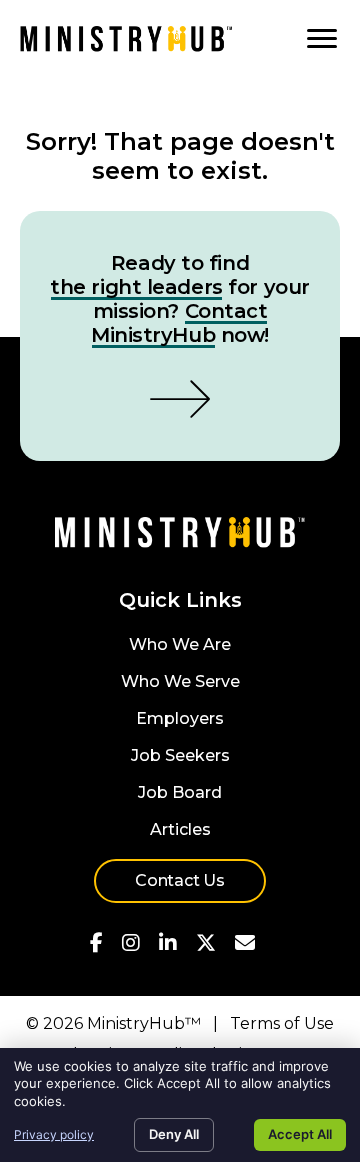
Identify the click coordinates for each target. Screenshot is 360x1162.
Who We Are (180, 645)
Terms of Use (282, 1023)
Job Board (180, 793)
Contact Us (180, 880)
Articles (180, 830)
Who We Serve (180, 682)
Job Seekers (180, 756)
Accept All (300, 1134)
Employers (180, 719)
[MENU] (322, 39)
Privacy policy (54, 1134)
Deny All (174, 1134)
